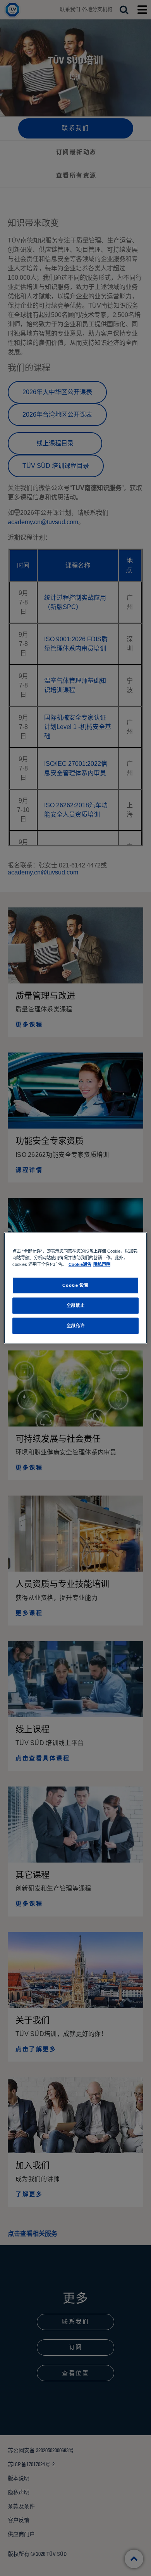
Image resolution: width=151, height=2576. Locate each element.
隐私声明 (102, 1264)
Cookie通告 (80, 1264)
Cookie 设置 (75, 1285)
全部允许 (75, 1326)
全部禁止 (75, 1305)
